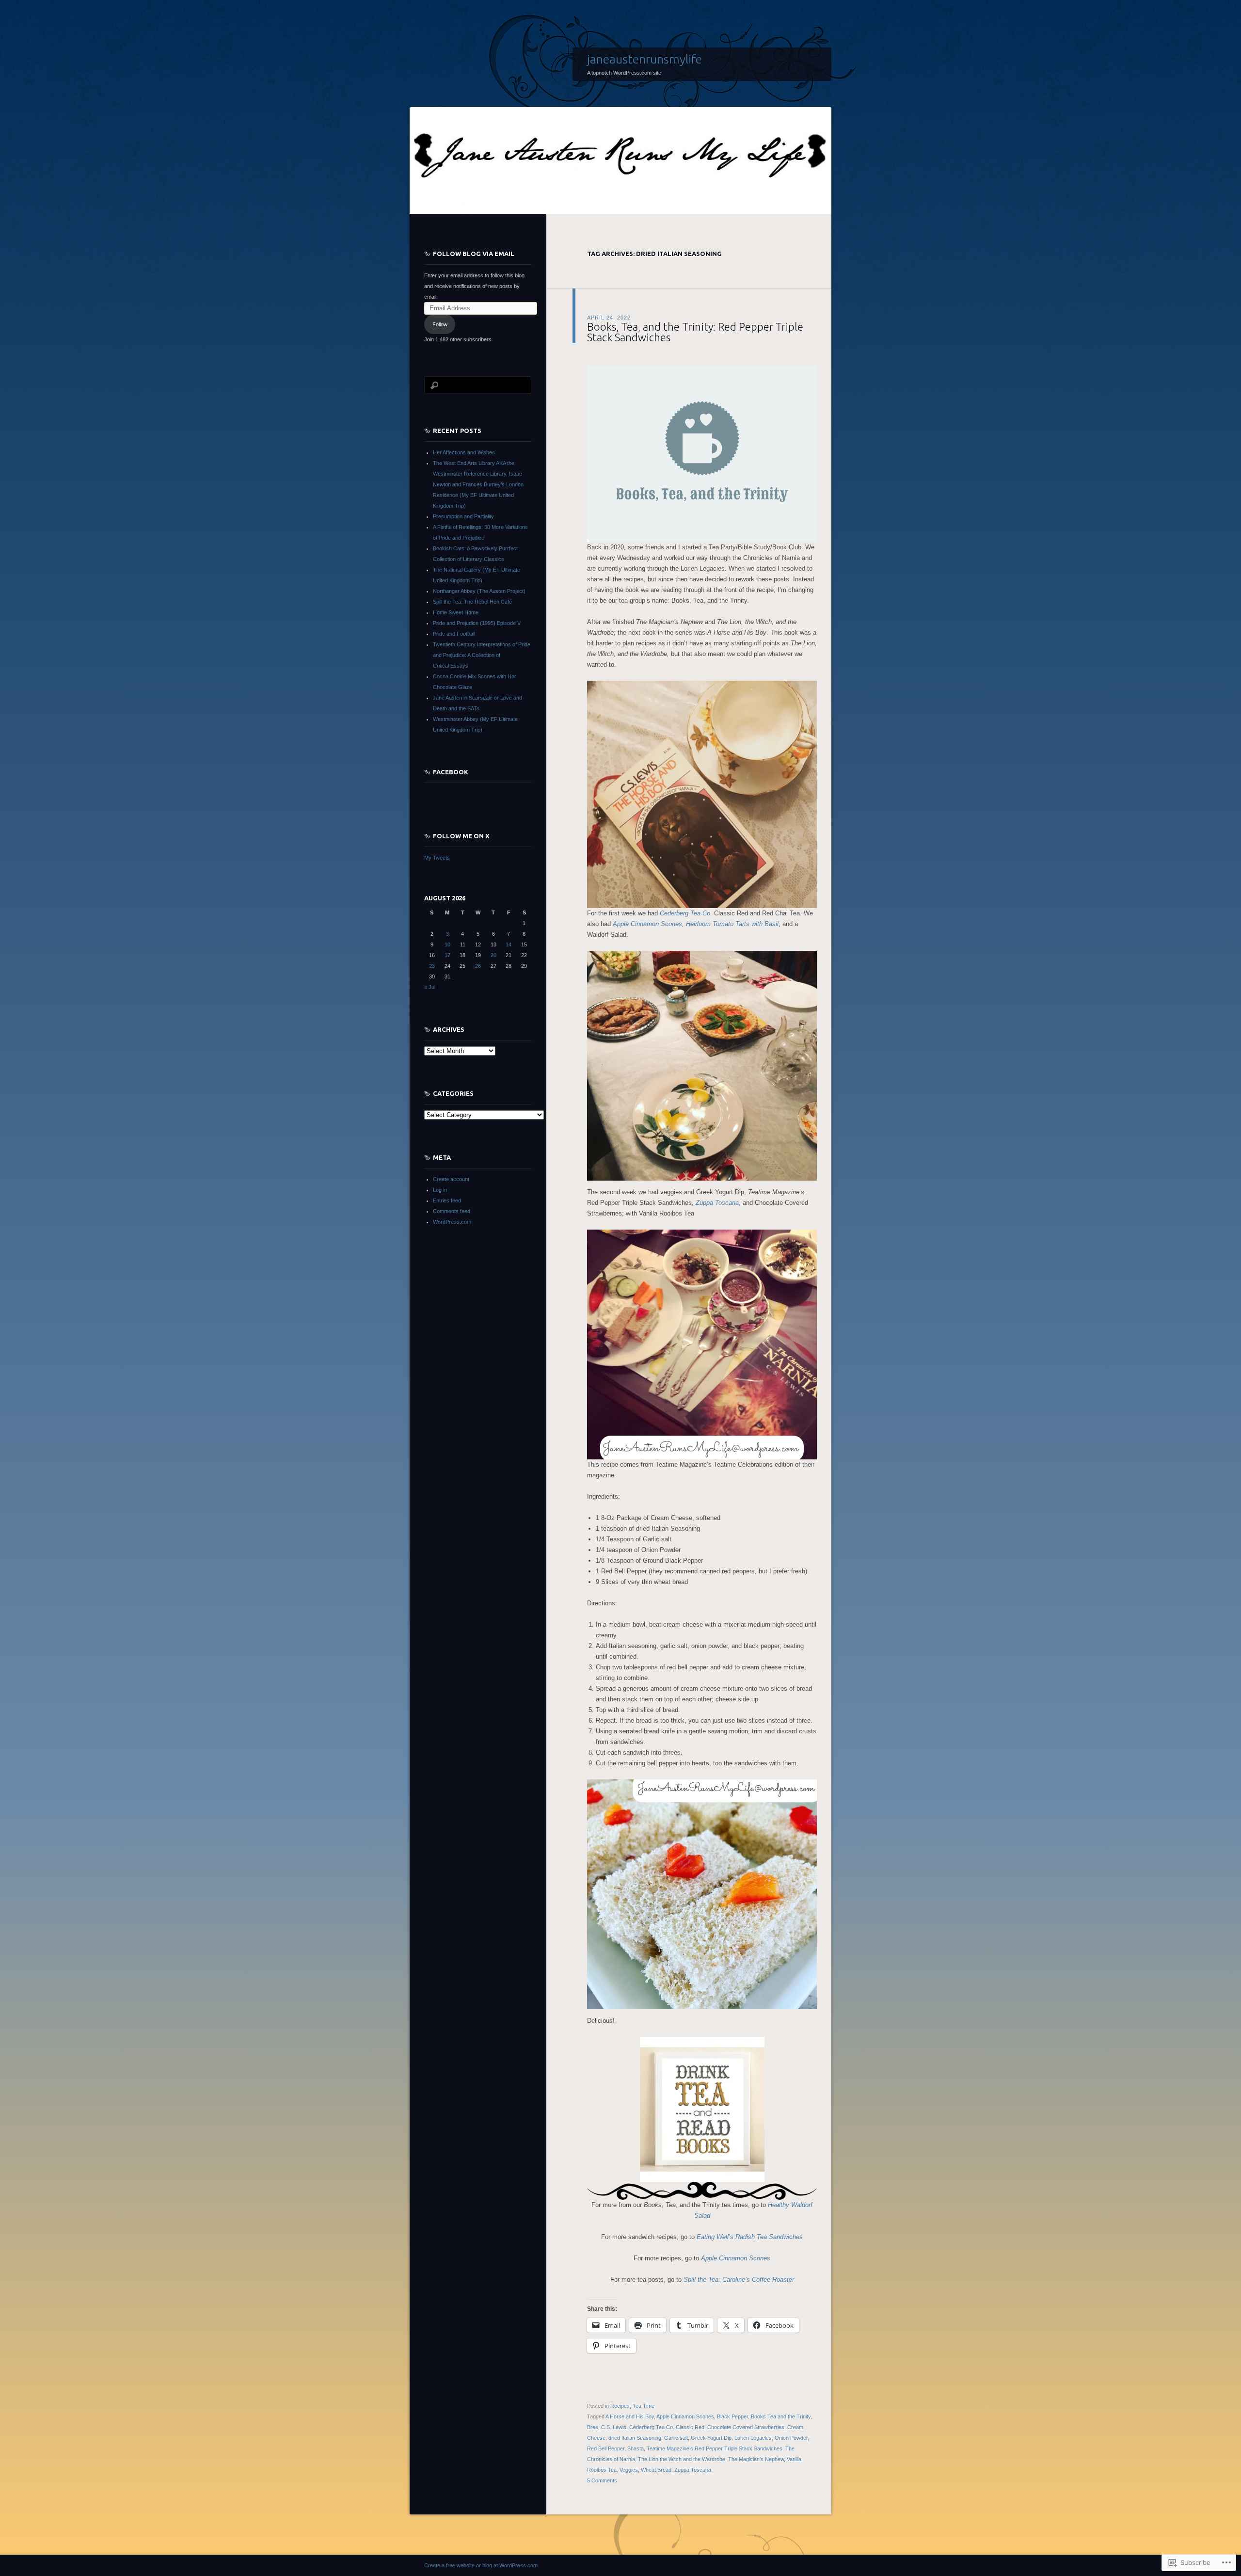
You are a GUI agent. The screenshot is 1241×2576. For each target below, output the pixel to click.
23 (432, 966)
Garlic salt (676, 2438)
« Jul (430, 987)
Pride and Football (454, 634)
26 (478, 966)
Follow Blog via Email (474, 254)
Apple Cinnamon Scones (736, 2258)
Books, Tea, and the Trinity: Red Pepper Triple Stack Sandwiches (695, 332)
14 (509, 944)
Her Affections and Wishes (464, 452)
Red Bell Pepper (606, 2448)
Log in (440, 1190)
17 (447, 955)
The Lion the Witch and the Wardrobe (682, 2459)
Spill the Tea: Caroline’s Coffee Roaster (739, 2280)
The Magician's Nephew (756, 2459)
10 (447, 944)
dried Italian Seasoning (635, 2438)
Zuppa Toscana (717, 1203)
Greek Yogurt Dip (711, 2438)
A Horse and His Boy (630, 2416)
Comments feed (452, 1211)
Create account (451, 1179)
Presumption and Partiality (463, 516)
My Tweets (437, 858)
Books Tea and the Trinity (781, 2416)
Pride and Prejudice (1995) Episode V (477, 623)
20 (493, 955)
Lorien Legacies (753, 2438)
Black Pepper (732, 2416)
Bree (593, 2427)
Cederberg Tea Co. (687, 913)
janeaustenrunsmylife (644, 59)
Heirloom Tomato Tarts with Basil (732, 924)
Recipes (620, 2406)
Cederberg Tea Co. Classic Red (667, 2427)
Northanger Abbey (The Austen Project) (479, 591)
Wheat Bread (656, 2470)
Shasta (636, 2448)
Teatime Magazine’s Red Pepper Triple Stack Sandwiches (715, 2448)
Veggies (629, 2470)
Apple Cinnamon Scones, (648, 924)
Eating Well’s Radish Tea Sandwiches (750, 2237)
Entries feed (447, 1200)
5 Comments (602, 2480)
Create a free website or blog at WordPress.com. (482, 2565)
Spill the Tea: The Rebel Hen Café (472, 602)
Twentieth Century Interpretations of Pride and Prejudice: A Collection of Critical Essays (482, 655)
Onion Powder (791, 2438)
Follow (440, 324)
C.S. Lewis (614, 2427)
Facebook (451, 772)
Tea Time (644, 2406)
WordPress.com (452, 1222)
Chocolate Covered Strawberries (746, 2427)
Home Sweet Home (456, 612)
